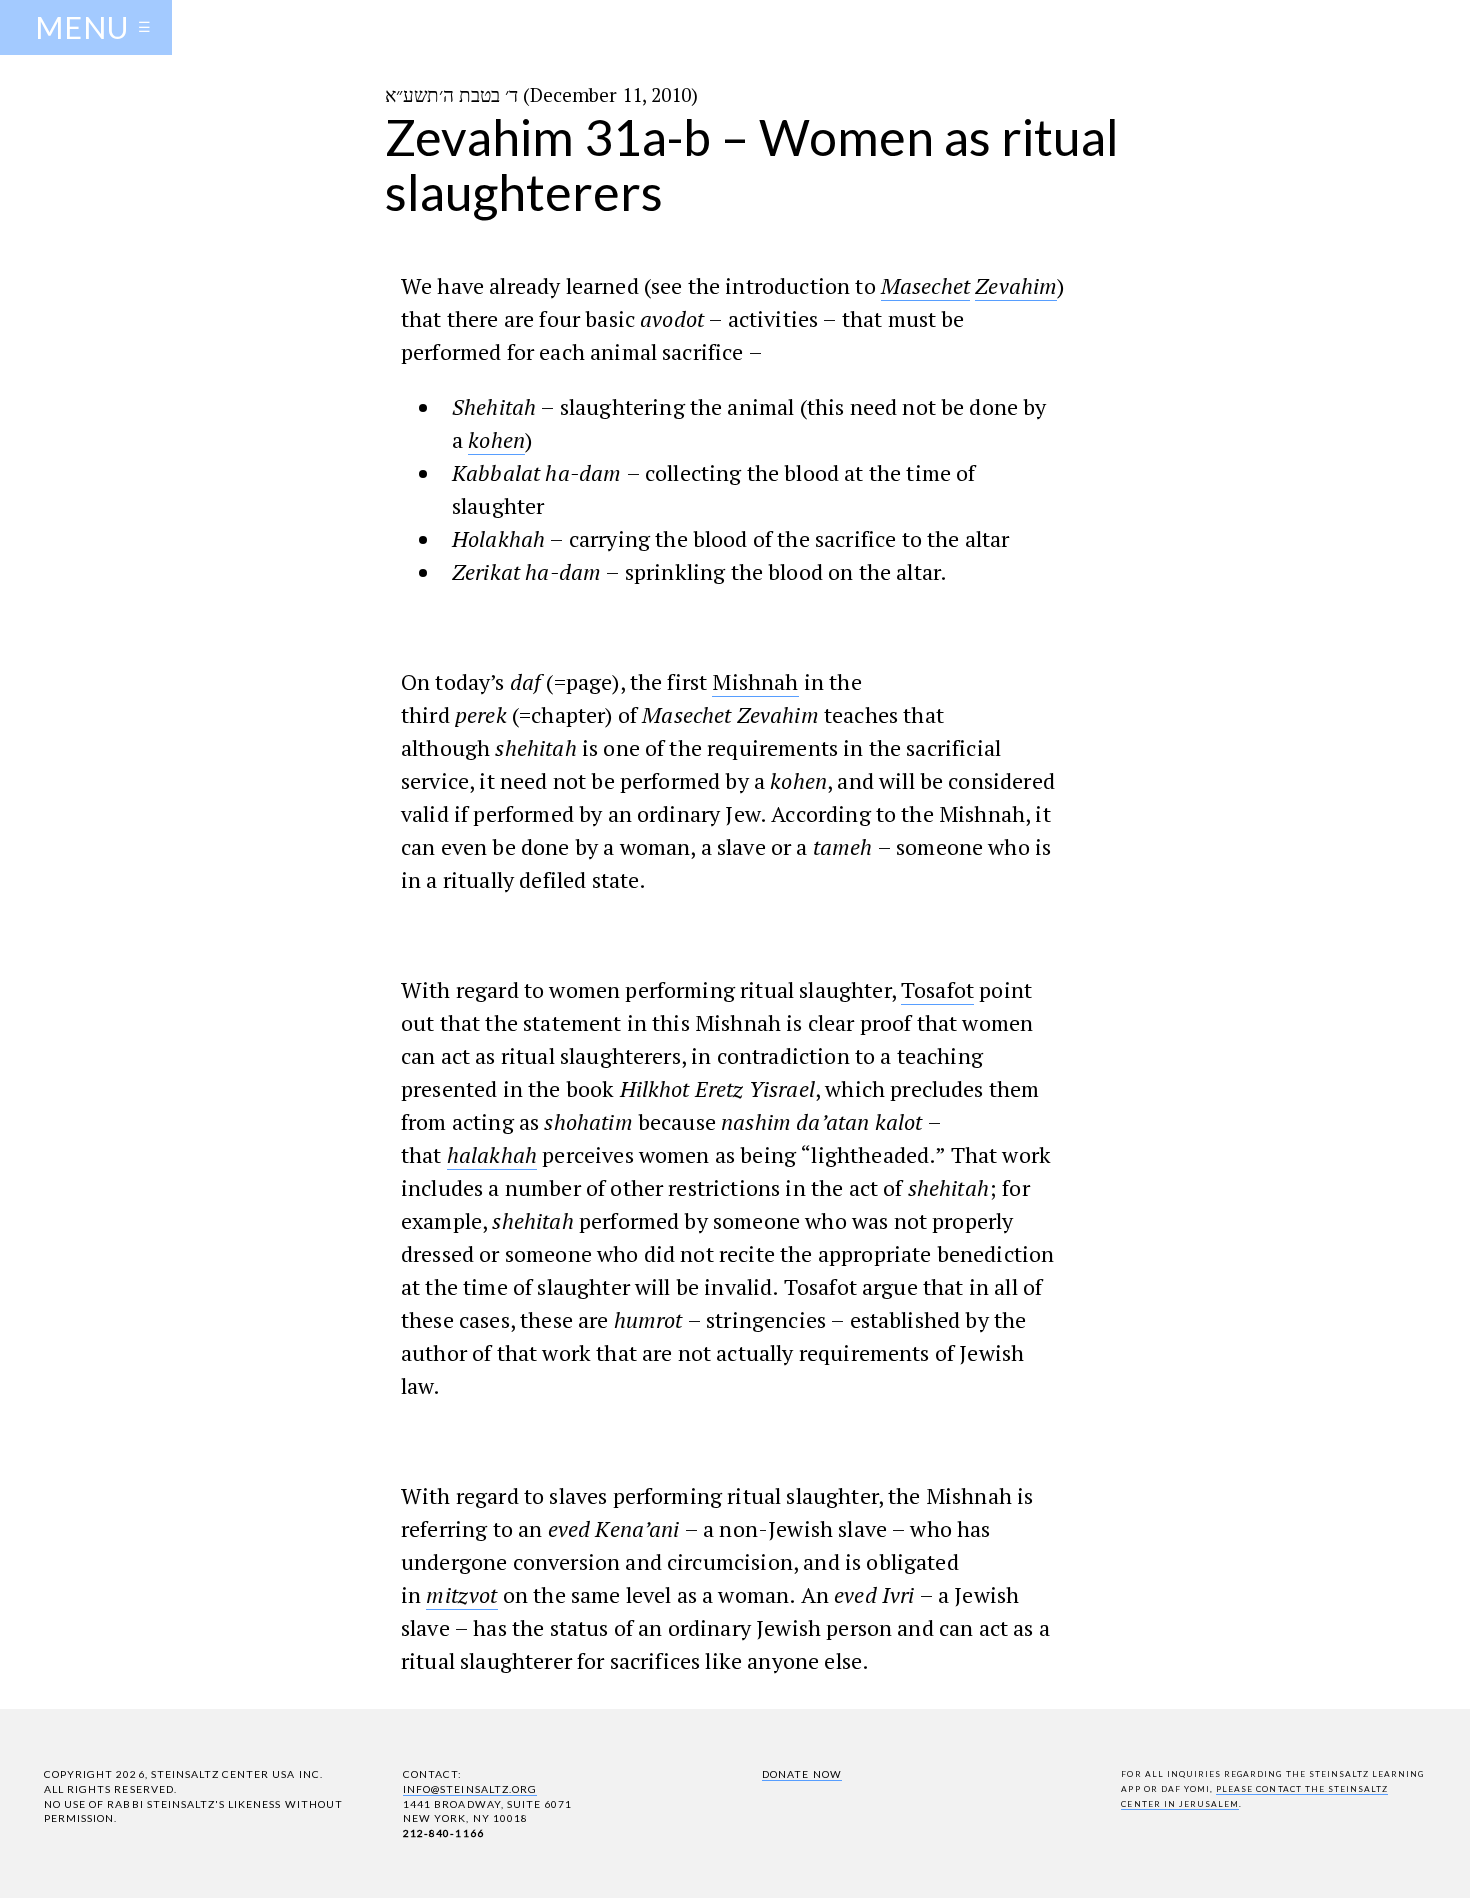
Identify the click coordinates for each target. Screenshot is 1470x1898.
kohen (496, 439)
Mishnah (755, 681)
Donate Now (801, 1774)
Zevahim (1016, 285)
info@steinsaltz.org (470, 1789)
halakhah (492, 1154)
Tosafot (937, 989)
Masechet (925, 285)
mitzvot (461, 1594)
